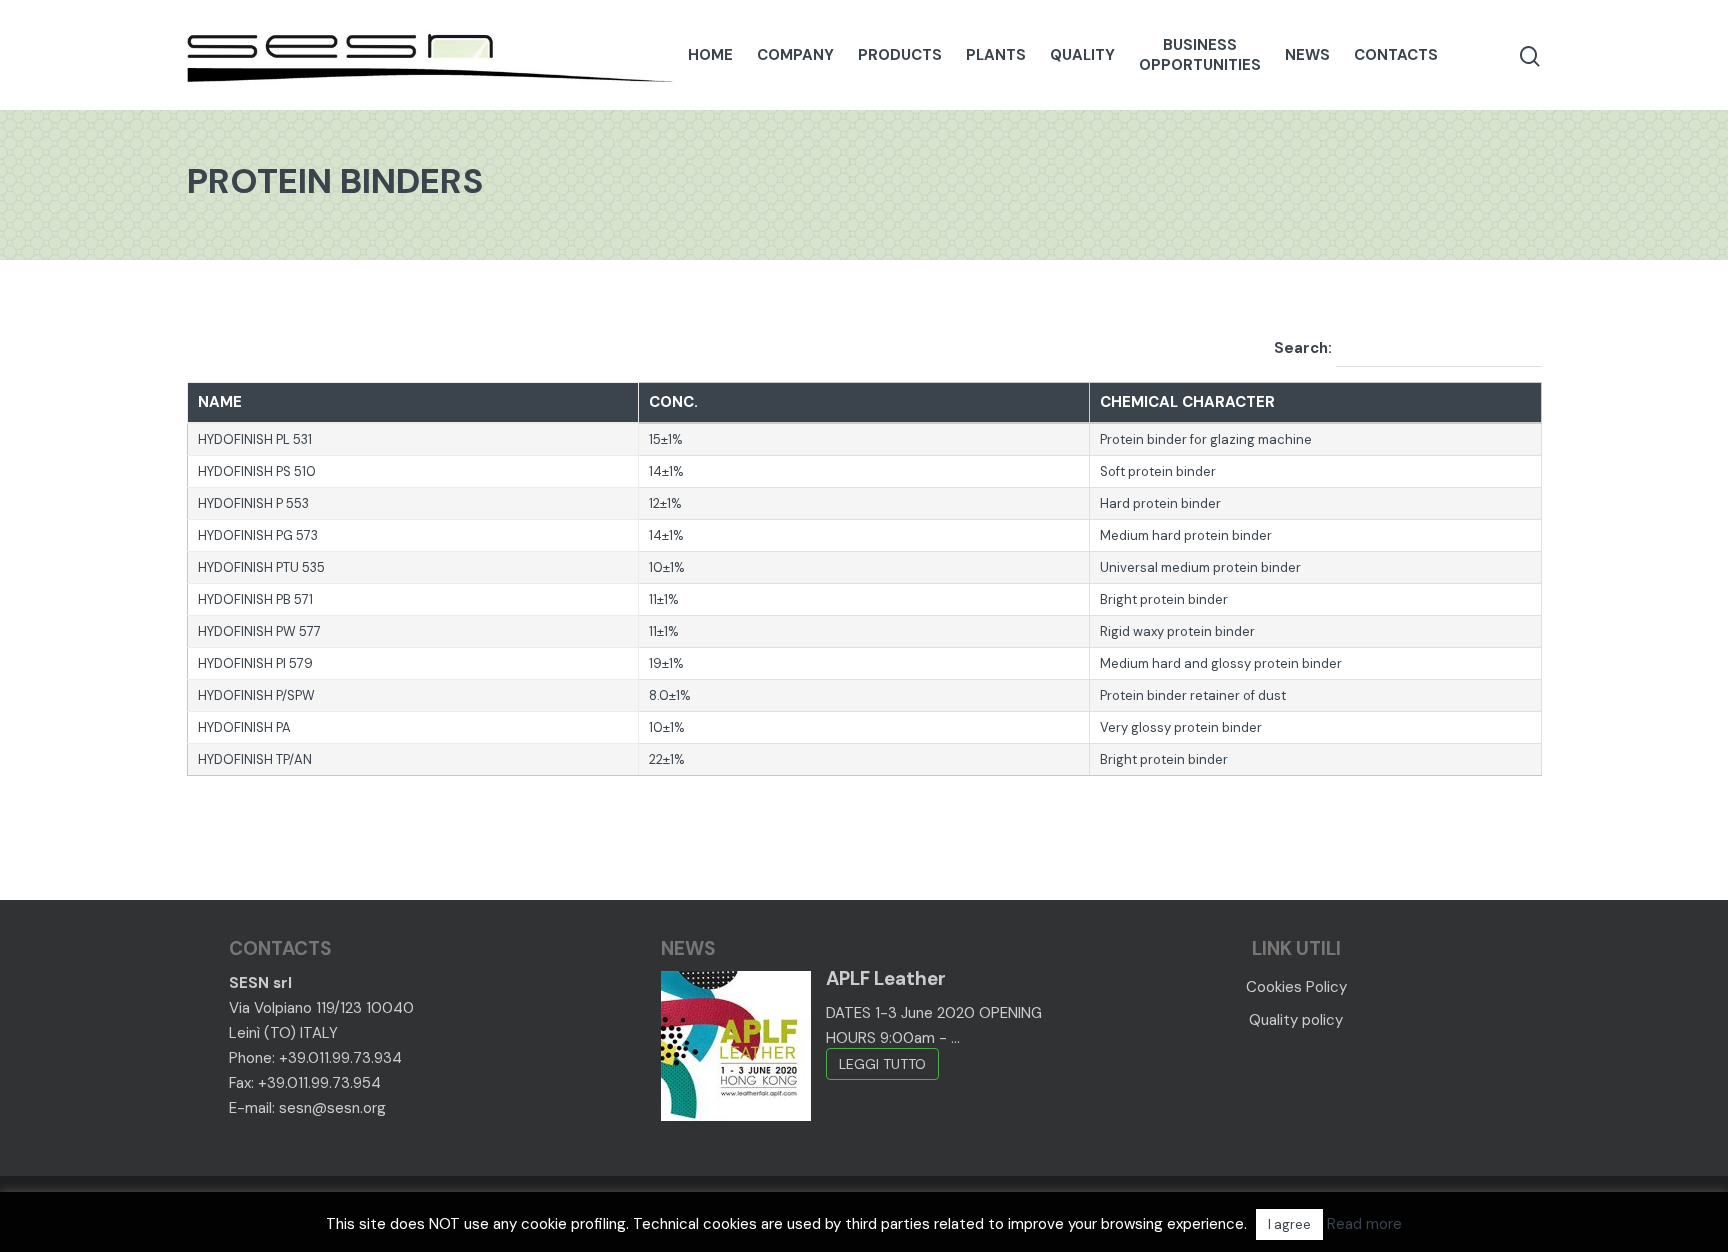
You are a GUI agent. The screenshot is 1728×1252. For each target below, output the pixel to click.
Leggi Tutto (882, 1064)
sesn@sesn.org (332, 1108)
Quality (1082, 55)
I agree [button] (1289, 1224)
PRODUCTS (900, 55)
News (1307, 55)
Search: (1305, 348)
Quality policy (1296, 1020)
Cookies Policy (1296, 987)
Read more (1364, 1224)
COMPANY (795, 55)
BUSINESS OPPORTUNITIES (1200, 55)
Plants (996, 55)
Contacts (1396, 55)
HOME (710, 55)
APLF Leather (886, 978)
